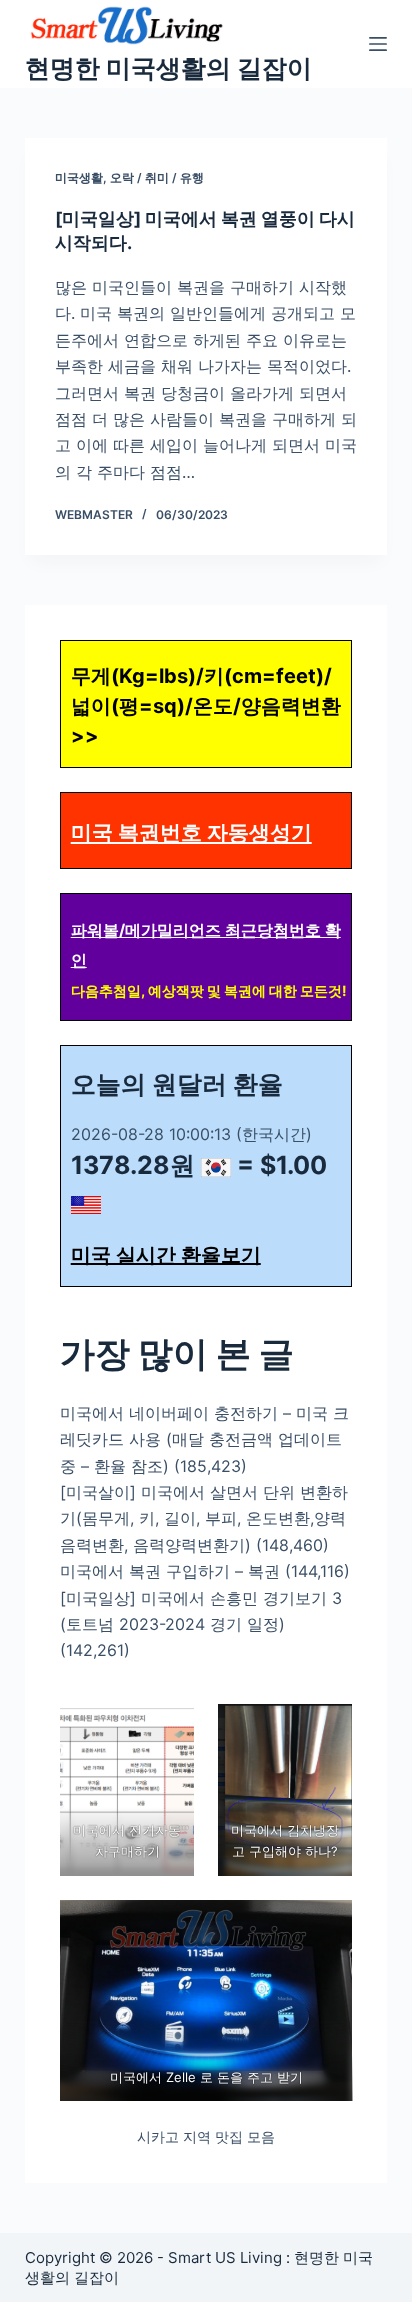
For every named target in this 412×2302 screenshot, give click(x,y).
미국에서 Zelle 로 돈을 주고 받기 (205, 2077)
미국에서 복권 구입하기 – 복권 (170, 1571)
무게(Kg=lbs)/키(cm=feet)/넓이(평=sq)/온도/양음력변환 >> (206, 706)
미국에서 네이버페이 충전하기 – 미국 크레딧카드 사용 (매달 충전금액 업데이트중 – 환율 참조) (204, 1439)
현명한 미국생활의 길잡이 (168, 68)
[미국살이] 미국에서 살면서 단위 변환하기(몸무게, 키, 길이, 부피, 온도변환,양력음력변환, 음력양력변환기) (204, 1518)
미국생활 (79, 177)
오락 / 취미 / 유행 (157, 177)
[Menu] (378, 44)
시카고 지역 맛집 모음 (206, 2136)
